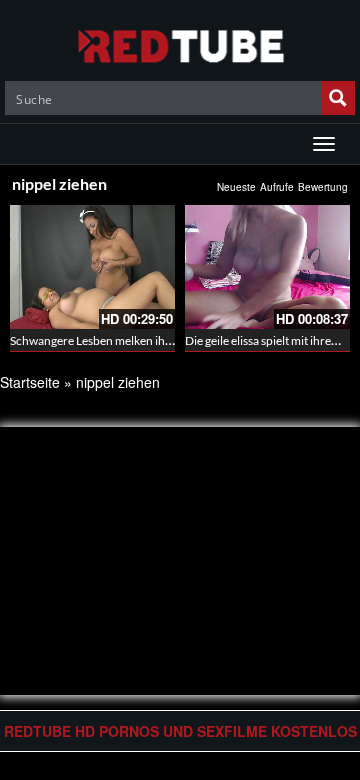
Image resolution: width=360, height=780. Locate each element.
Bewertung (323, 187)
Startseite (30, 382)
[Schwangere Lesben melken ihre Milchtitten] (92, 267)
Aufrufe (277, 187)
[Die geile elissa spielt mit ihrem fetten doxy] (267, 267)
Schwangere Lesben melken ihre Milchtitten (123, 340)
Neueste (236, 187)
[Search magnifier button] (338, 98)
